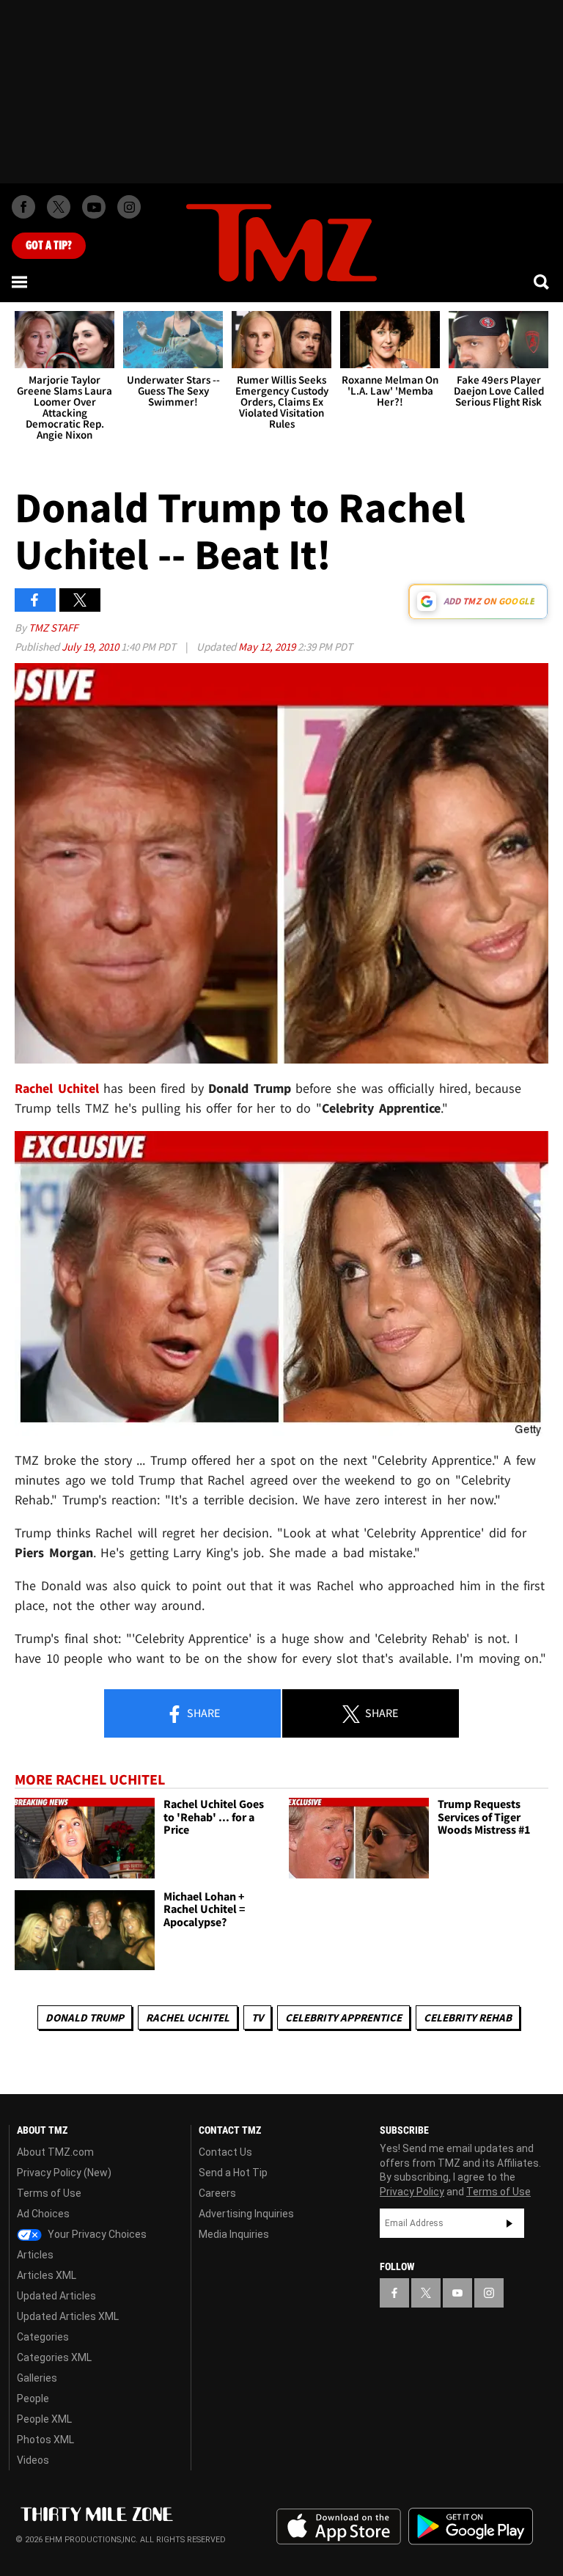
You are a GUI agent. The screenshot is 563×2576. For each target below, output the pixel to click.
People (33, 2398)
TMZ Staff (53, 627)
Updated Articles (56, 2296)
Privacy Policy (412, 2192)
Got (49, 246)
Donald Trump (85, 2017)
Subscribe (509, 2223)
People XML (44, 2419)
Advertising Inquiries (246, 2214)
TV (257, 2017)
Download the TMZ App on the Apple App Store (339, 2527)
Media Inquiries (234, 2234)
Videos (33, 2460)
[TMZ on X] (59, 207)
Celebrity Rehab (468, 2017)
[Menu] (21, 282)
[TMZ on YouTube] (457, 2293)
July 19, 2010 (91, 647)
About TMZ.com (55, 2152)
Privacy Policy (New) (64, 2173)
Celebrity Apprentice (343, 2017)
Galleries (37, 2378)
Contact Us (225, 2152)
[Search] (542, 282)
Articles (35, 2255)
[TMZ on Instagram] (129, 207)
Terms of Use (49, 2193)
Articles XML (47, 2275)
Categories (43, 2337)
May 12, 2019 (268, 647)
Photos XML (45, 2440)
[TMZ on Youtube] (94, 207)
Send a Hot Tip (233, 2173)
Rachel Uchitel (188, 2017)
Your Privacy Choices (96, 2234)
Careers (217, 2193)
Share (202, 1713)
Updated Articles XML (68, 2316)
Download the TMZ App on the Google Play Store (471, 2526)
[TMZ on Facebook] (23, 207)
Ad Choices (43, 2214)
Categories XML (54, 2357)
